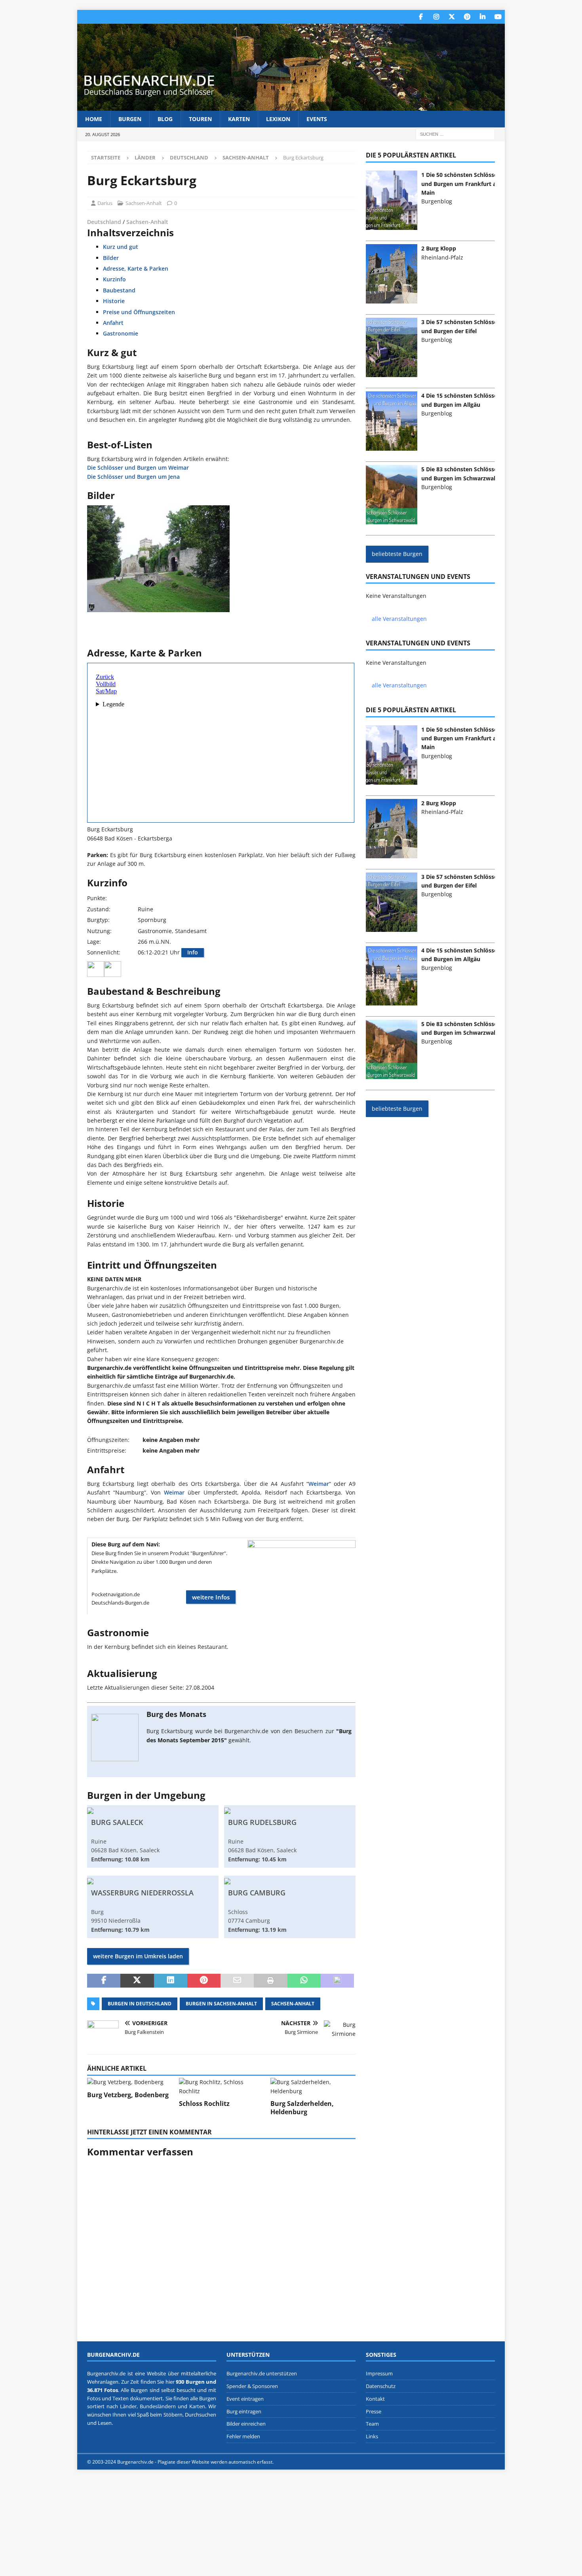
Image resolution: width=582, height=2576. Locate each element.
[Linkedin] (482, 17)
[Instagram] (436, 17)
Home (94, 119)
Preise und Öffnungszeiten (139, 312)
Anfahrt (113, 323)
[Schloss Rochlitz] (222, 2087)
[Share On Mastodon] (337, 1981)
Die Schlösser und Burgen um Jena (133, 477)
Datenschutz (381, 2386)
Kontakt (375, 2398)
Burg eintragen (244, 2411)
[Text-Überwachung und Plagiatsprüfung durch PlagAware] (291, 2462)
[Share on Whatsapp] (304, 1981)
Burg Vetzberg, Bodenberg (128, 2095)
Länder (145, 157)
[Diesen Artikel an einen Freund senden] (237, 1981)
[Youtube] (498, 17)
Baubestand (119, 290)
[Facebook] (421, 17)
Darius (105, 203)
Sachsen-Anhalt (144, 203)
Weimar (319, 1484)
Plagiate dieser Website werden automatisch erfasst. (216, 2462)
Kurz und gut (121, 247)
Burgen (130, 119)
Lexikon (278, 119)
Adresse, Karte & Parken (136, 268)
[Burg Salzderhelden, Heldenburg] (313, 2087)
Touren (200, 119)
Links (372, 2436)
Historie (114, 301)
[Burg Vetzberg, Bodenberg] (130, 2082)
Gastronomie (121, 333)
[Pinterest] (467, 17)
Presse (374, 2411)
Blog (165, 119)
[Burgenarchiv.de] (291, 106)
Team (372, 2424)
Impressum (379, 2373)
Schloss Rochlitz (204, 2104)
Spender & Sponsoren (252, 2386)
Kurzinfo (114, 279)
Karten (239, 119)
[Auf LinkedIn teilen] (171, 1981)
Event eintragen (245, 2398)
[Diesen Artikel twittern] (137, 1981)
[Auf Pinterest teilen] (204, 1981)
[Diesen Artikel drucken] (270, 1981)
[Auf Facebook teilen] (104, 1981)
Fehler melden (243, 2436)
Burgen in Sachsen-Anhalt (221, 2004)
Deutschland (189, 157)
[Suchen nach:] (455, 134)
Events (317, 119)
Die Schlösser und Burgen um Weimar (138, 468)
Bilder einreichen (246, 2424)
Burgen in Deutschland (140, 2004)
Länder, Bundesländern (148, 2406)
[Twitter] (452, 17)
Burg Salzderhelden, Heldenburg (302, 2108)
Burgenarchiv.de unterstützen (262, 2373)
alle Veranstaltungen (399, 619)
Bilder (111, 258)
